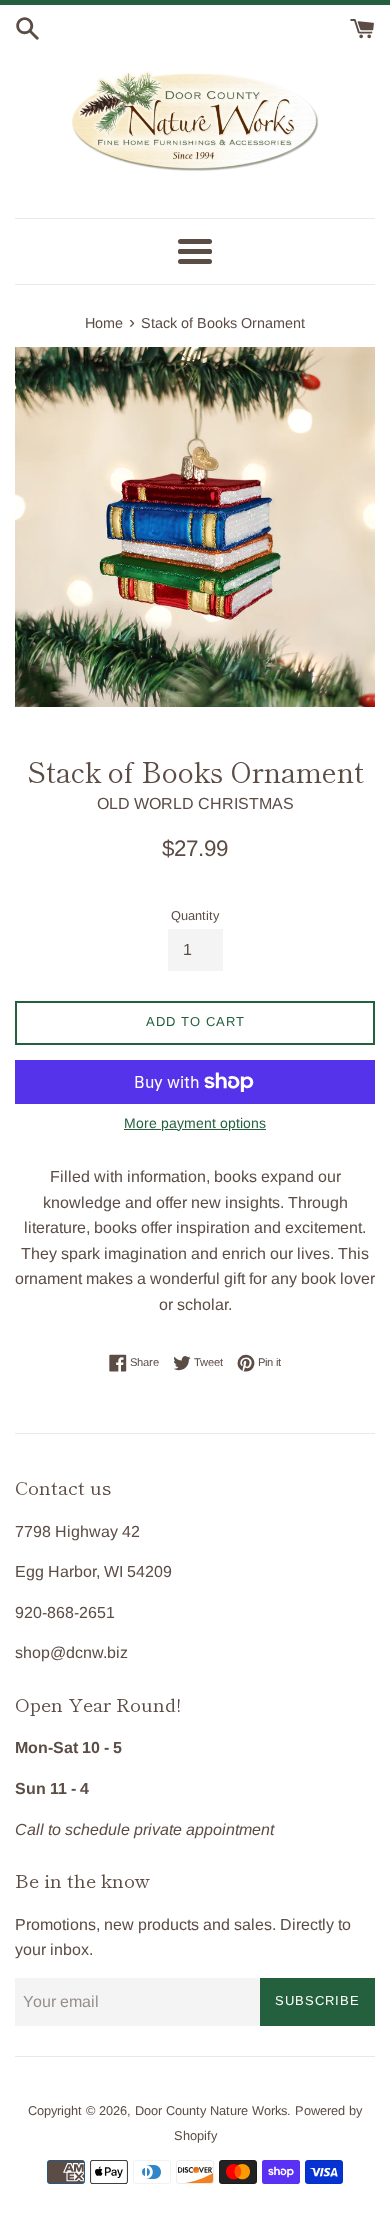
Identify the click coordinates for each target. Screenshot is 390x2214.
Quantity (195, 915)
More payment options (195, 1123)
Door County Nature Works (211, 2110)
